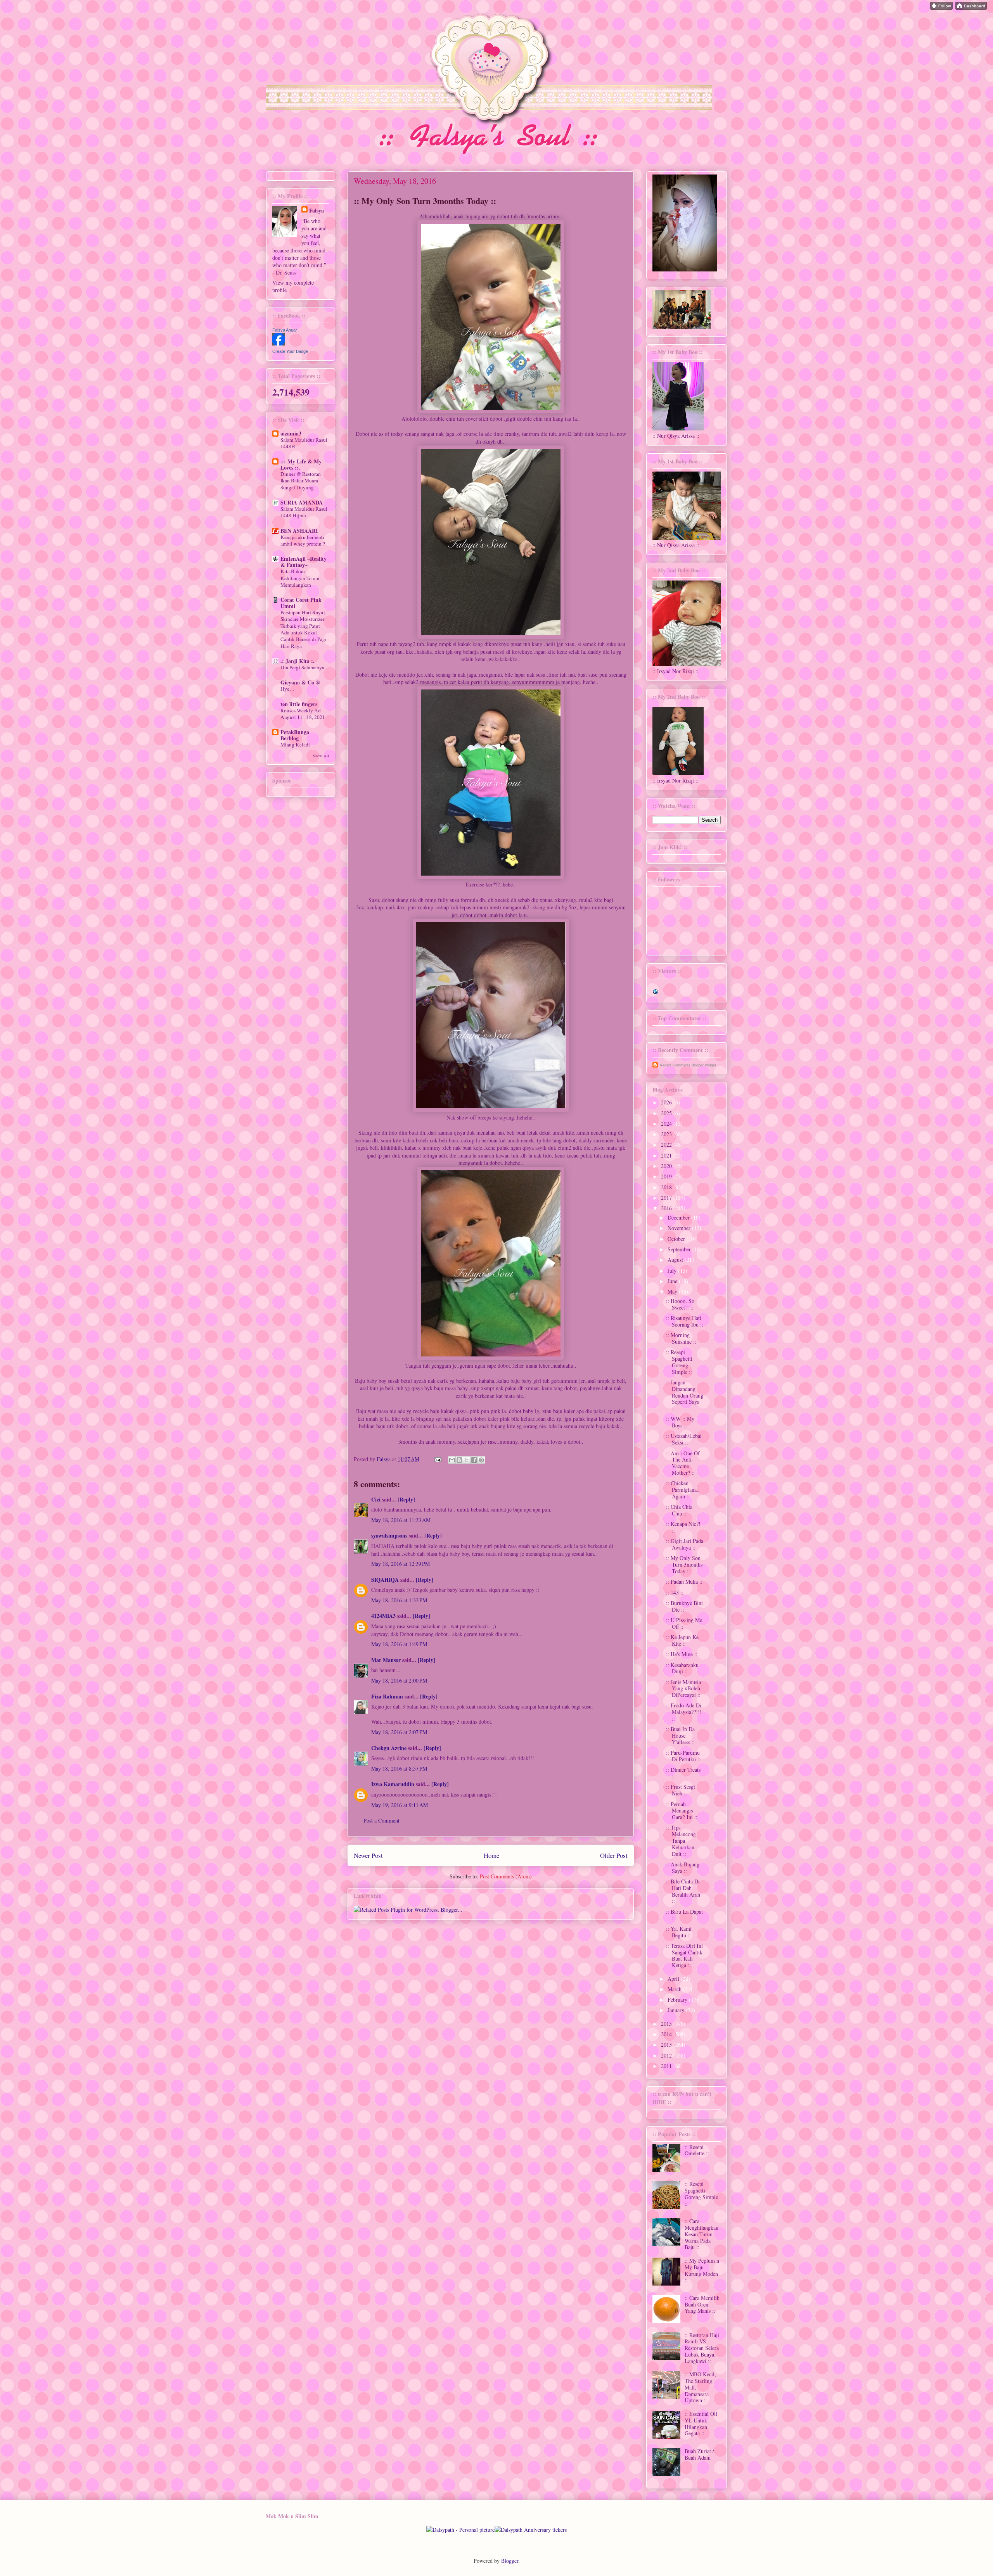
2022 (667, 1145)
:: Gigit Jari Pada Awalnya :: (685, 1544)
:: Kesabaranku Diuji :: (682, 1668)
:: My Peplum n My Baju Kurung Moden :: (702, 2270)
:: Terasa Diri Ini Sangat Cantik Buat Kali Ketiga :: (684, 1955)
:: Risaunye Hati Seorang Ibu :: (685, 1321)
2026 (667, 1102)
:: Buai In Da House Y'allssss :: (680, 1735)
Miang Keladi (295, 745)
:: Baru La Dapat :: (684, 1915)
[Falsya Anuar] (279, 343)
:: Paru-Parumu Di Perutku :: (683, 1756)
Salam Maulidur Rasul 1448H (304, 443)
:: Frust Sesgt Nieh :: (681, 1790)
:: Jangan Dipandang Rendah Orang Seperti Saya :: (685, 1395)
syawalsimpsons (389, 1535)
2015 (667, 2024)
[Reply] (406, 1499)
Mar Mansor (386, 1660)
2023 (667, 1134)
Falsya (384, 1459)
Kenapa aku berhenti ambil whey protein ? (303, 540)
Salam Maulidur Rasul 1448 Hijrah (304, 512)
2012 (667, 2055)
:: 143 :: (675, 1592)
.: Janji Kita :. (298, 661)
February (678, 2000)
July (673, 1271)
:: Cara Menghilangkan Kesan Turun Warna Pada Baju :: (702, 2234)
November (680, 1228)
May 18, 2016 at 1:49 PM (399, 1644)
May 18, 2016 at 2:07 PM (399, 1732)
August (676, 1260)
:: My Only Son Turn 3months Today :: (684, 1564)
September (680, 1249)
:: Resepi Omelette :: (697, 2150)
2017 (667, 1198)
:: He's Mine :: (682, 1654)
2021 (667, 1155)
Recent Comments (675, 1065)
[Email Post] (437, 1459)
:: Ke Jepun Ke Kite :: (682, 1640)
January (677, 2010)
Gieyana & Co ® (300, 682)
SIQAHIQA (385, 1580)
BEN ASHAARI (299, 531)
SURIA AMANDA (302, 502)
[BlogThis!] (459, 1460)
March (675, 1989)
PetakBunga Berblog (295, 735)
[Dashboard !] (971, 8)
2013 (667, 2045)
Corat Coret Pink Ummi (301, 603)
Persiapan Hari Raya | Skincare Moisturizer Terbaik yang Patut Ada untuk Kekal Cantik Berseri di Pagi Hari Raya (304, 629)
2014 (667, 2034)
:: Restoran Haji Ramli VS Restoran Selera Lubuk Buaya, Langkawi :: (702, 2348)
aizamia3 (291, 433)
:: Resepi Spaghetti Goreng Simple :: (679, 1362)
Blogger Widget (704, 1065)
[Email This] (452, 1460)
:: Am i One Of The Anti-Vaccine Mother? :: (683, 1463)
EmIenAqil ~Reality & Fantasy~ (304, 562)
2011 (667, 2066)
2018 (667, 1187)
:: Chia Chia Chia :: (679, 1510)
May (673, 1291)
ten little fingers (299, 704)
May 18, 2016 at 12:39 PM (400, 1564)
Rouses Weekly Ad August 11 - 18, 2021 (303, 714)
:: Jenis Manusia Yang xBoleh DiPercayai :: (683, 1689)
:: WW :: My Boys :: (680, 1422)
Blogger (510, 2561)
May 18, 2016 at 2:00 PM (399, 1680)
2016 (667, 1208)
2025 (667, 1113)
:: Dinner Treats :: (683, 1773)
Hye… (287, 689)
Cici (376, 1499)
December (679, 1217)
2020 (667, 1166)
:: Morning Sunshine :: (681, 1338)
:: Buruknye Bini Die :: (684, 1606)
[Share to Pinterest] (481, 1460)
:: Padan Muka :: (684, 1582)
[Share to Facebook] (474, 1460)
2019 (667, 1176)
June (673, 1281)
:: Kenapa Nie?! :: (683, 1527)
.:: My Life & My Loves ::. (301, 464)
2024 (667, 1124)
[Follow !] (941, 8)
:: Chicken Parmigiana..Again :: (683, 1490)
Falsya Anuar (285, 330)
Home (491, 1855)
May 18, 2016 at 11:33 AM (401, 1520)
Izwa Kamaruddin (393, 1784)
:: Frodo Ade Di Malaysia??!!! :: (684, 1712)
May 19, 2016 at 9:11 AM (400, 1805)
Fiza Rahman (387, 1696)
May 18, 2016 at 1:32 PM (399, 1600)
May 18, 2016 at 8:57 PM (399, 1768)
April (674, 1979)
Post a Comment (381, 1820)
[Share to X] (467, 1460)
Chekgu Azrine (389, 1748)
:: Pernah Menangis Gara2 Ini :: (682, 1811)
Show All (321, 756)
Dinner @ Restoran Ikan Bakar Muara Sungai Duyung (301, 481)
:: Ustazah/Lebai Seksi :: (684, 1439)
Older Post (614, 1855)
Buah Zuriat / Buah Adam (699, 2454)
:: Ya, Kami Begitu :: (679, 1932)
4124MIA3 (383, 1616)
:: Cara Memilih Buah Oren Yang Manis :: (702, 2304)
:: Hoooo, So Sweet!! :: (680, 1304)
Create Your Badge (290, 351)
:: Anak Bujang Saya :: (683, 1868)
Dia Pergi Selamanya (302, 667)
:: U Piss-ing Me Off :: (684, 1623)
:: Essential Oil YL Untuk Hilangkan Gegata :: (701, 2423)
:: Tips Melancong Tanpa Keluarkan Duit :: (681, 1840)
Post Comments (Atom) (506, 1876)
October (677, 1239)
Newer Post (368, 1855)
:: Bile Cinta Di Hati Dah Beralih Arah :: (683, 1891)
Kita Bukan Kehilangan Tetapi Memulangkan (300, 578)
